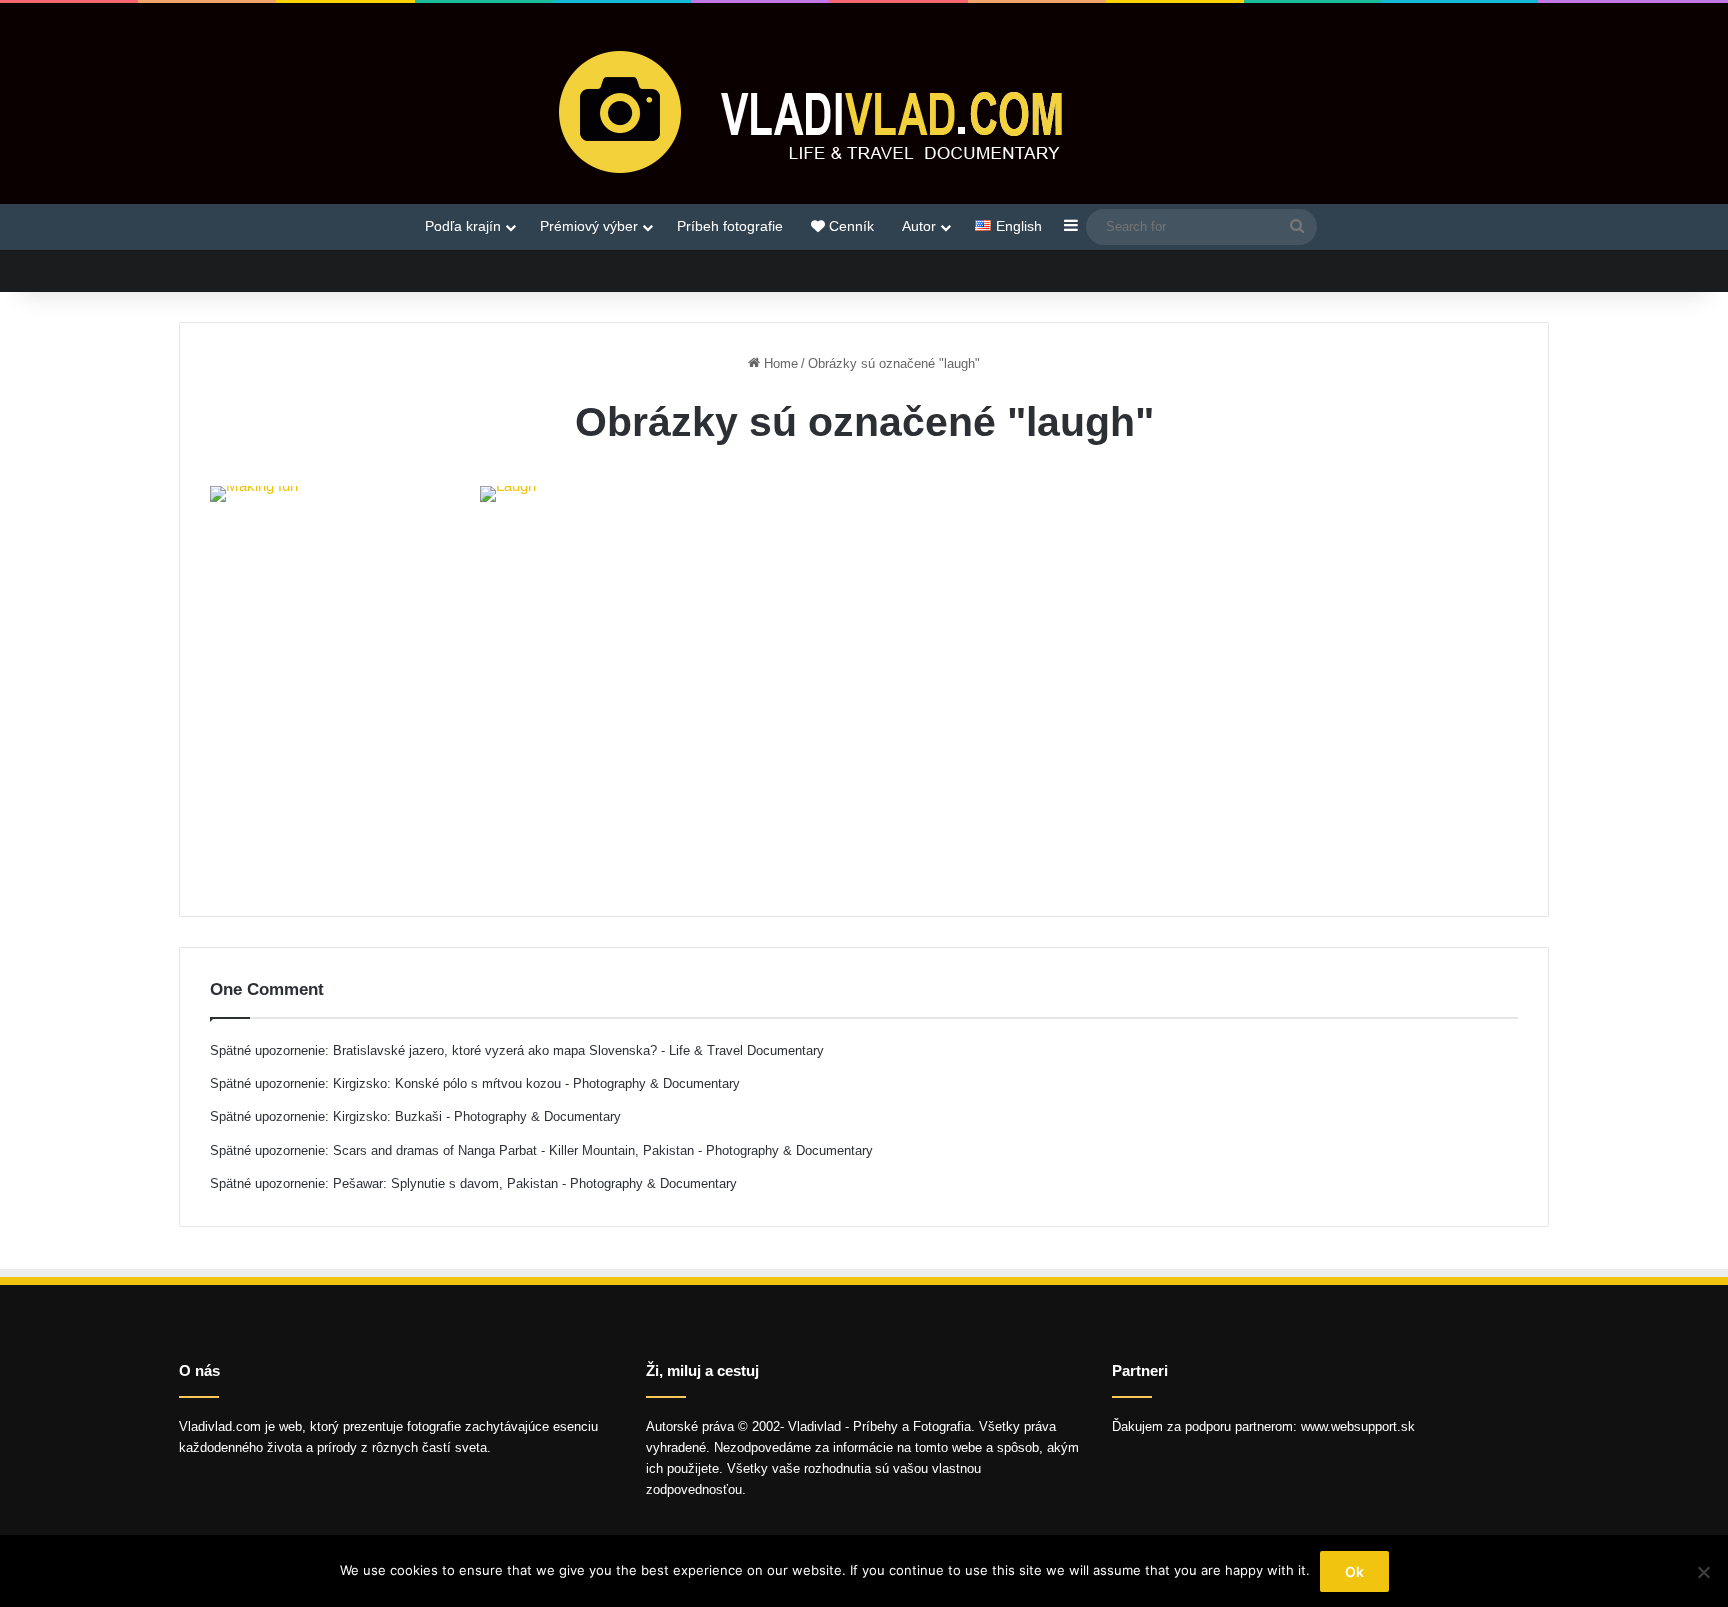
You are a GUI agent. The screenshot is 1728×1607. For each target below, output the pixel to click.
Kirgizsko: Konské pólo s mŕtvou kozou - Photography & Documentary (536, 1083)
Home (779, 363)
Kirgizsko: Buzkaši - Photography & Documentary (477, 1116)
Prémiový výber (589, 226)
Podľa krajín (463, 226)
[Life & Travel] (864, 111)
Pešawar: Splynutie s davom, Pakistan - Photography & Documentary (535, 1183)
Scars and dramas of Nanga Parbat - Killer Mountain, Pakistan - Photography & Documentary (603, 1150)
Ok (1354, 1571)
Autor (919, 226)
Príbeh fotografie (730, 226)
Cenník (849, 226)
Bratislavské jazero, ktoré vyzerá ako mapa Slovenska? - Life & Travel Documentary (578, 1050)
